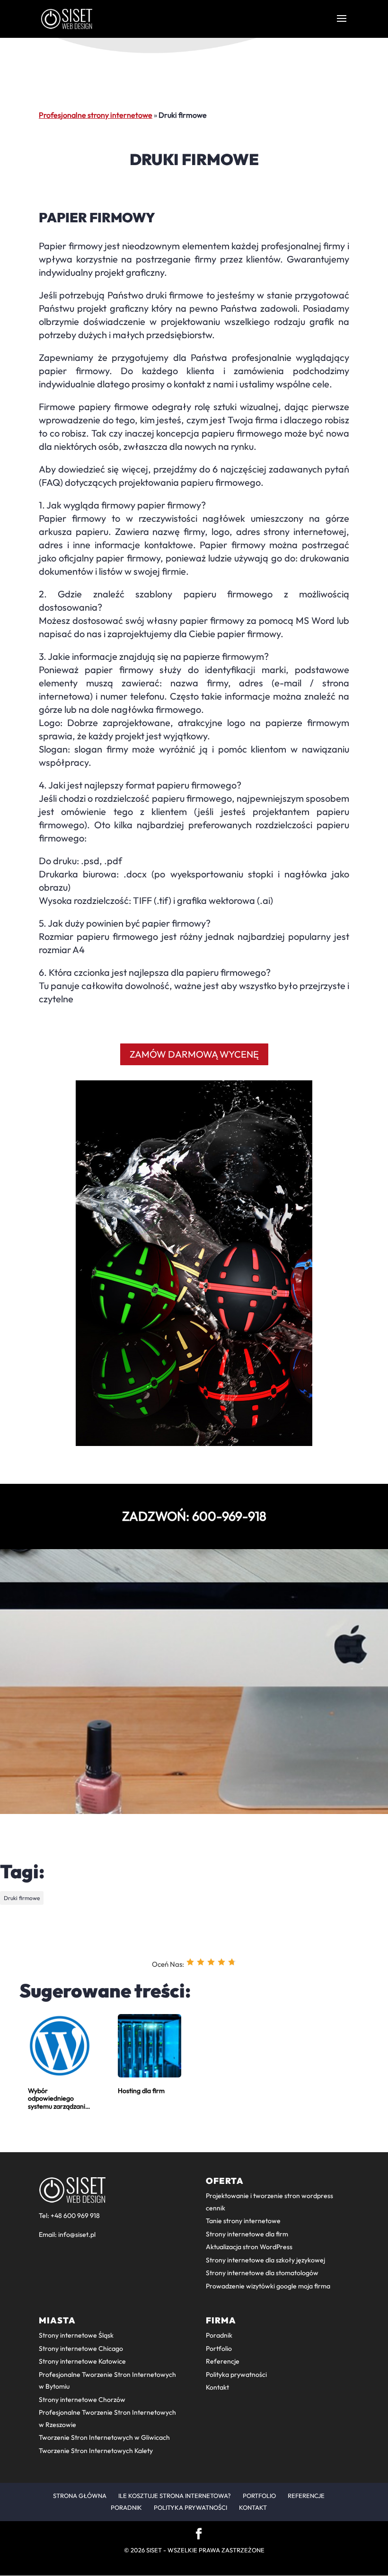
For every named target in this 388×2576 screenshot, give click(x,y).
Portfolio (219, 2348)
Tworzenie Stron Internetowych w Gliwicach (104, 2437)
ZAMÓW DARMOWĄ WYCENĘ (194, 1054)
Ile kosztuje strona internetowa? (175, 2496)
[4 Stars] (221, 1962)
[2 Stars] (201, 1962)
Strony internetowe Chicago (81, 2348)
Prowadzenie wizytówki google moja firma (268, 2286)
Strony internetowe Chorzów (82, 2400)
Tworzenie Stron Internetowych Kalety (96, 2451)
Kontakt (217, 2387)
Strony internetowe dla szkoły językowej (265, 2260)
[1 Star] (190, 1962)
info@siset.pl (77, 2234)
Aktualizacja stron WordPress (249, 2247)
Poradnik (219, 2335)
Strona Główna (80, 2496)
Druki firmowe (22, 1898)
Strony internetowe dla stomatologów (262, 2273)
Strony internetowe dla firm (247, 2234)
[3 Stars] (211, 1962)
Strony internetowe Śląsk (76, 2335)
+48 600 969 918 (75, 2216)
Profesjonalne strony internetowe (96, 115)
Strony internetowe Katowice (82, 2361)
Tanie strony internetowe (243, 2221)
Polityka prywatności (236, 2374)
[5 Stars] (232, 1962)
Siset (154, 2550)
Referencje (223, 2361)
